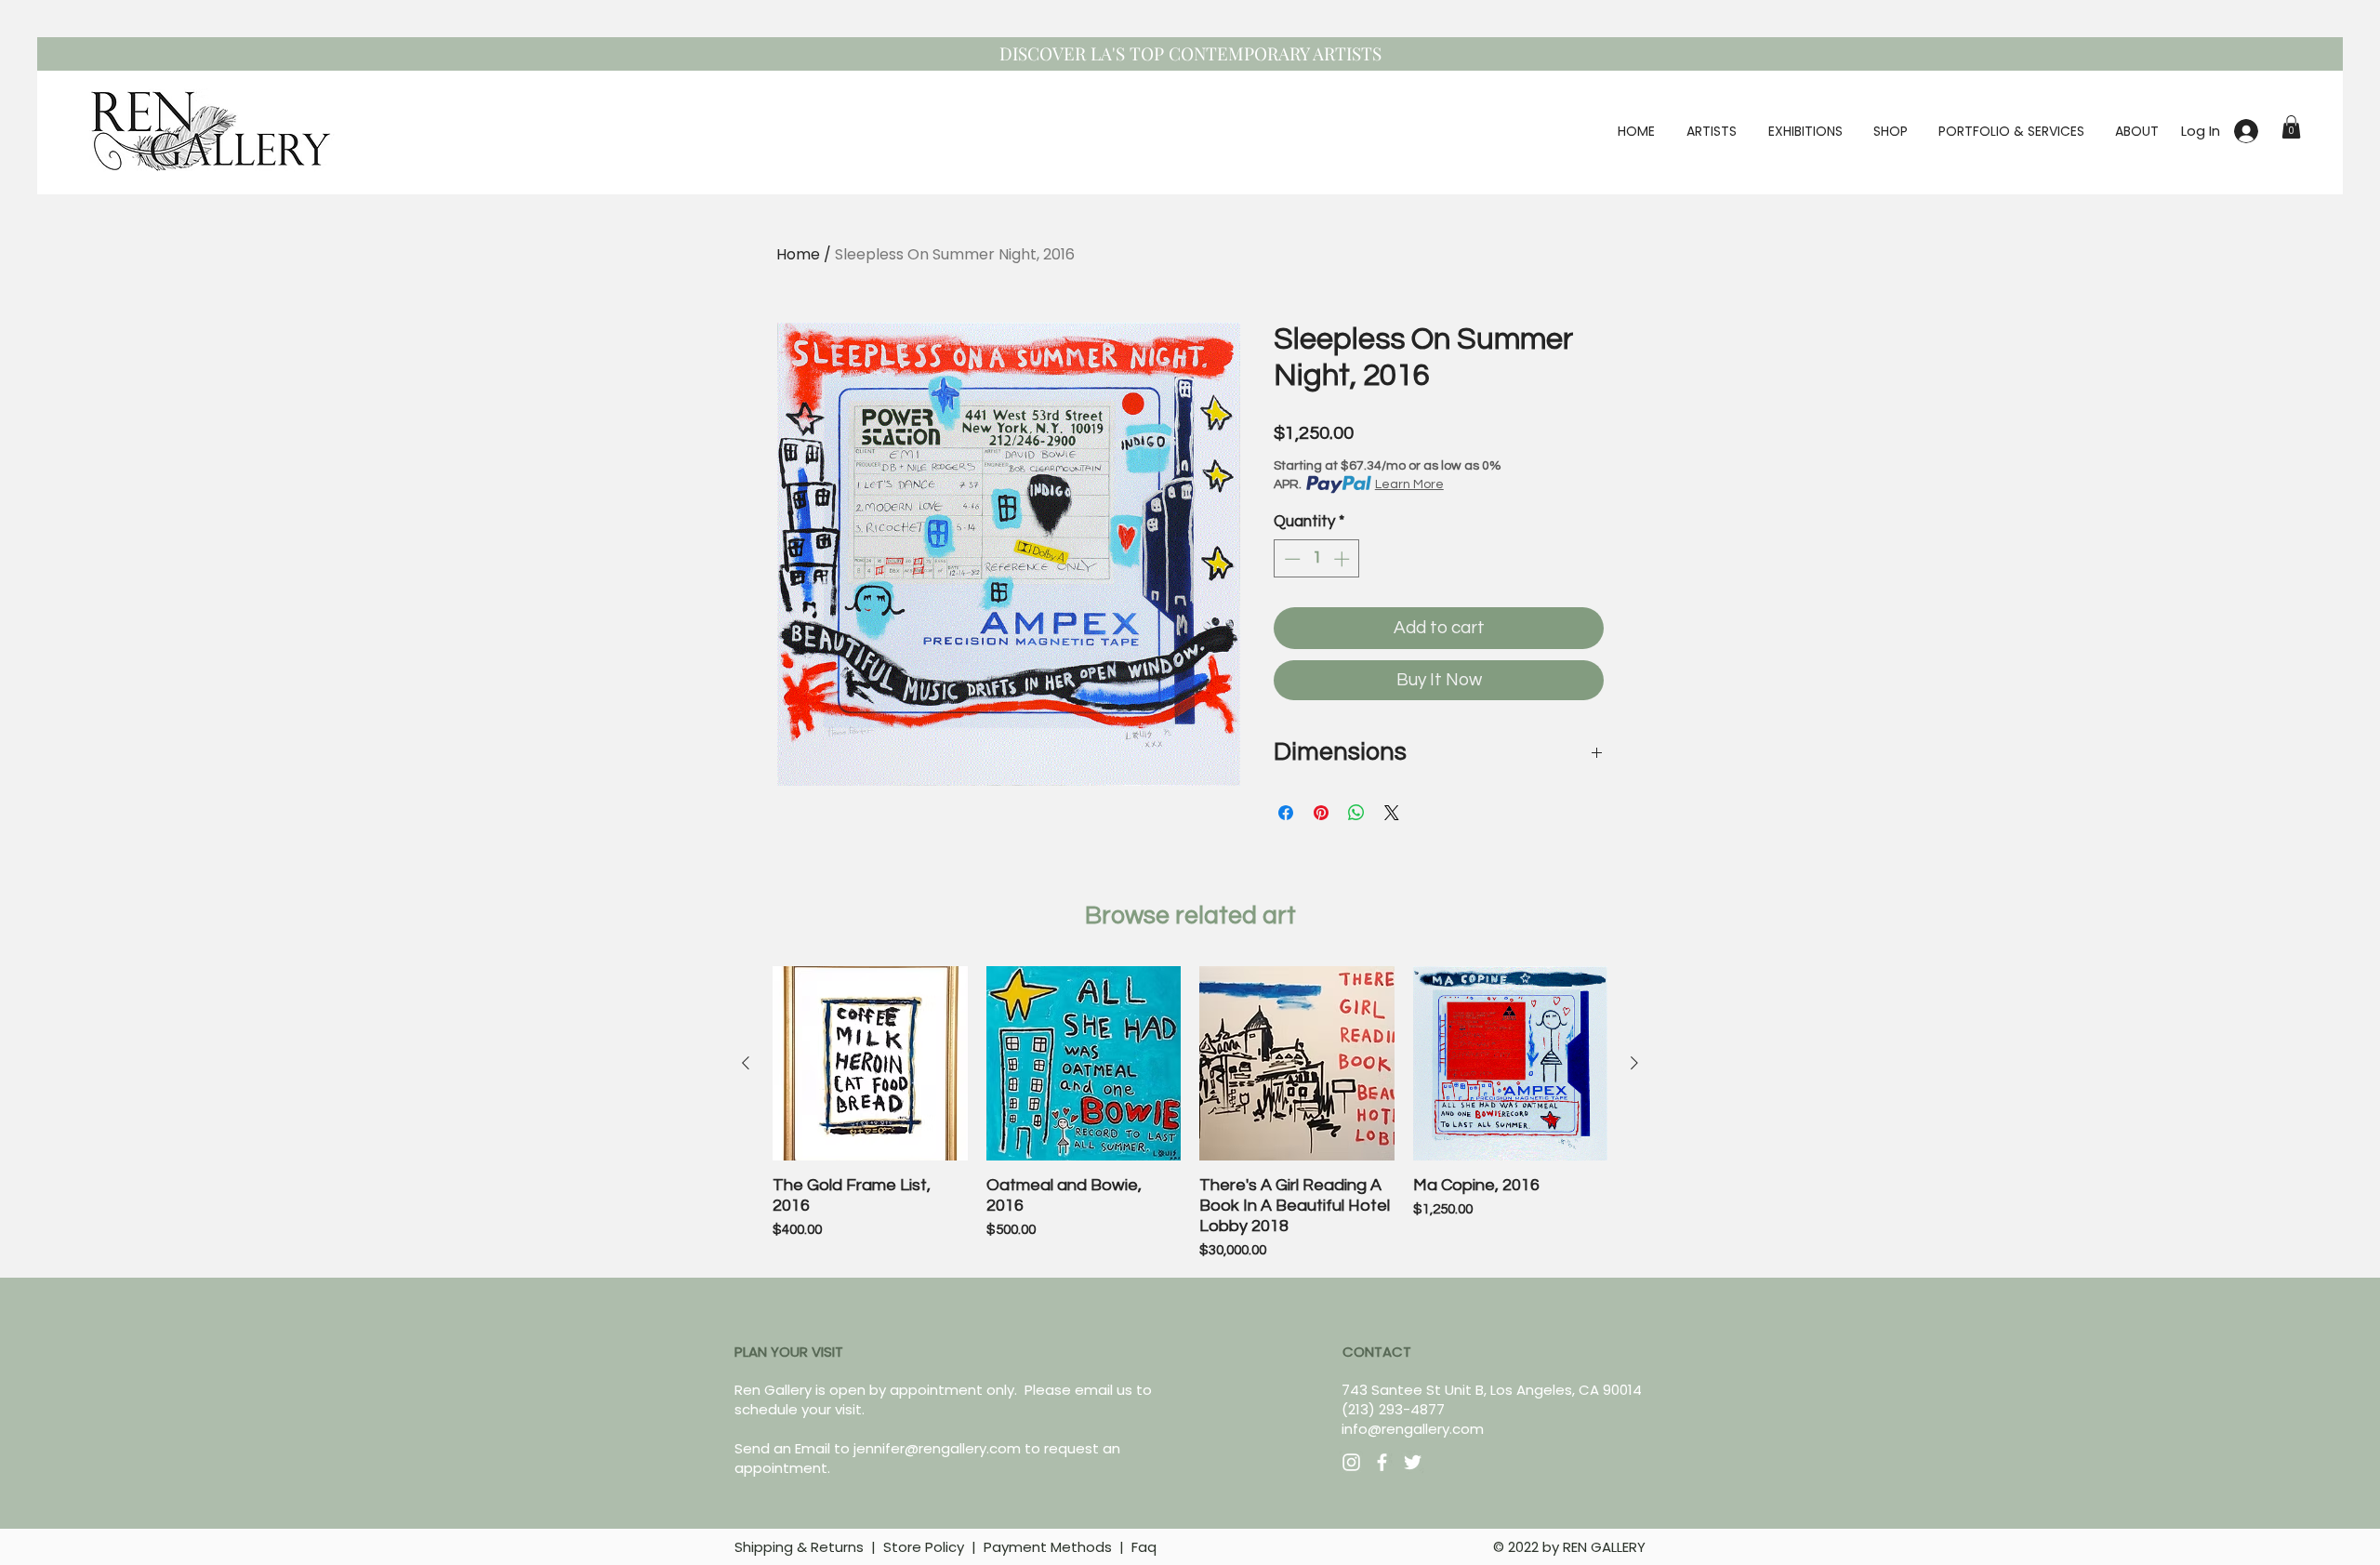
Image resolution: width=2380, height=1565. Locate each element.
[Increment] (1343, 559)
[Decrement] (1290, 559)
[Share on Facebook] (1286, 813)
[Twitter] (1413, 1462)
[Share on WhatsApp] (1356, 813)
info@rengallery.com (1413, 1429)
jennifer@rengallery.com (937, 1448)
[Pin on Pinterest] (1321, 813)
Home (798, 254)
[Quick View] (870, 1064)
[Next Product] (1634, 1063)
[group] (1190, 1114)
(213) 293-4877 (1393, 1409)
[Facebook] (1382, 1462)
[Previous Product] (746, 1063)
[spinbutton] (1317, 559)
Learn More (1409, 484)
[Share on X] (1392, 813)
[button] (2291, 127)
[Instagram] (1351, 1462)
